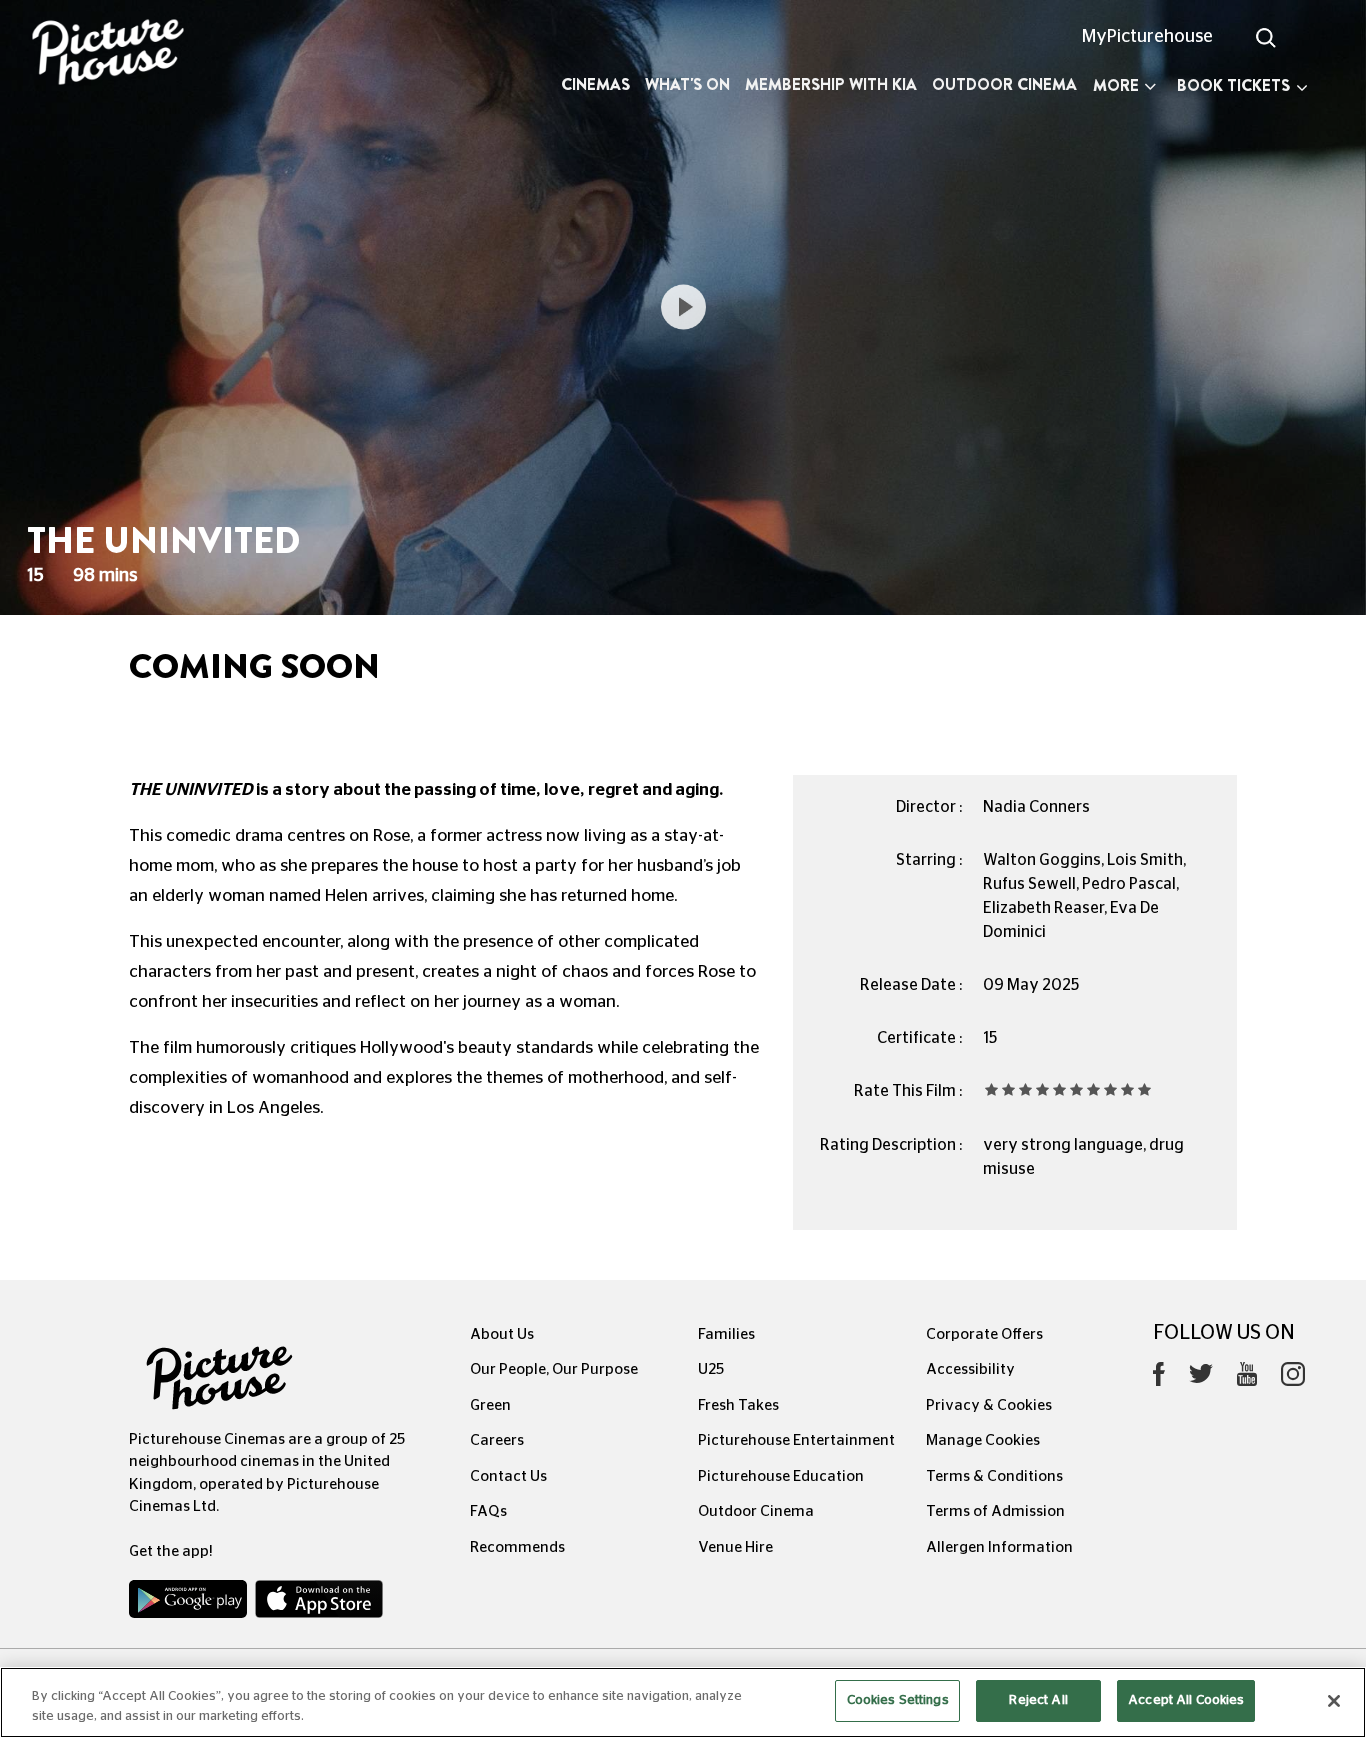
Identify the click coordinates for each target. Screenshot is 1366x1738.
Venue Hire (735, 1547)
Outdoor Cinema (1004, 84)
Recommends (517, 1547)
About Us (502, 1334)
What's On (687, 84)
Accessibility (970, 1369)
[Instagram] (1293, 1379)
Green (490, 1405)
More (1116, 85)
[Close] (1334, 1701)
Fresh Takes (738, 1405)
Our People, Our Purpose (554, 1369)
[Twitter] (1201, 1379)
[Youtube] (1247, 1379)
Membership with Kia (831, 84)
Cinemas (595, 84)
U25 (711, 1369)
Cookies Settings (898, 1700)
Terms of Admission (995, 1511)
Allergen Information (999, 1547)
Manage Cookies (983, 1440)
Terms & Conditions (994, 1476)
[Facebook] (1159, 1379)
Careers (497, 1440)
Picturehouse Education (781, 1476)
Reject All (1038, 1700)
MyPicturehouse (1147, 37)
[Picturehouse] (114, 54)
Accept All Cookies (1186, 1700)
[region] (683, 1702)
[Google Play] (190, 1604)
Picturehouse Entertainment (796, 1440)
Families (726, 1334)
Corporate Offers (984, 1334)
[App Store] (319, 1604)
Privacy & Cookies (989, 1405)
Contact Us (508, 1476)
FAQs (488, 1511)
